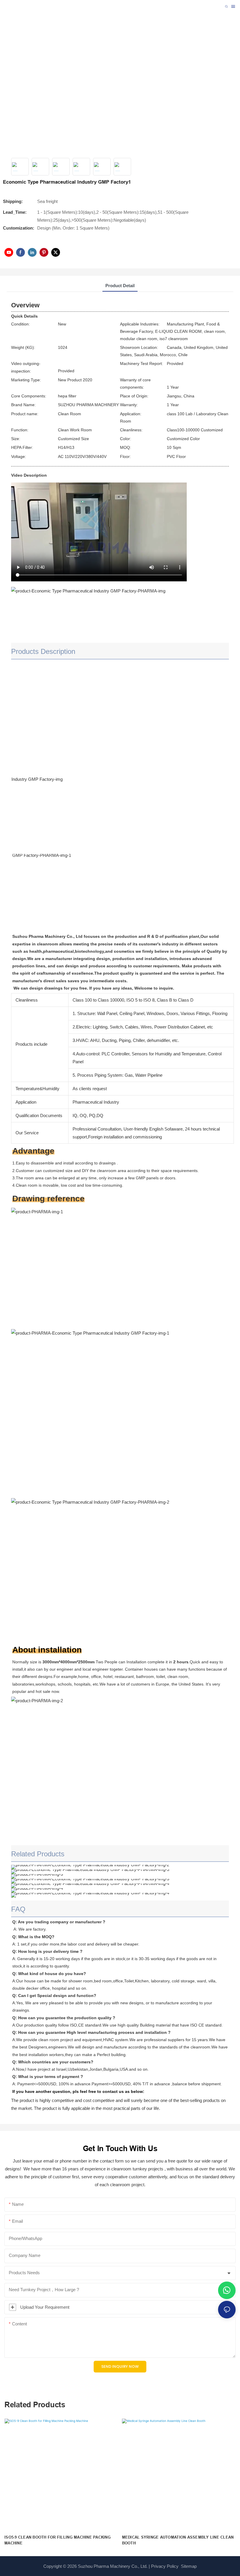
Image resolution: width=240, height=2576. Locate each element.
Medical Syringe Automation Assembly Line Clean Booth (178, 2540)
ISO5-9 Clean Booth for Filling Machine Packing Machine (58, 2540)
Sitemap (188, 2566)
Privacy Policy (165, 2566)
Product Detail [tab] (120, 286)
